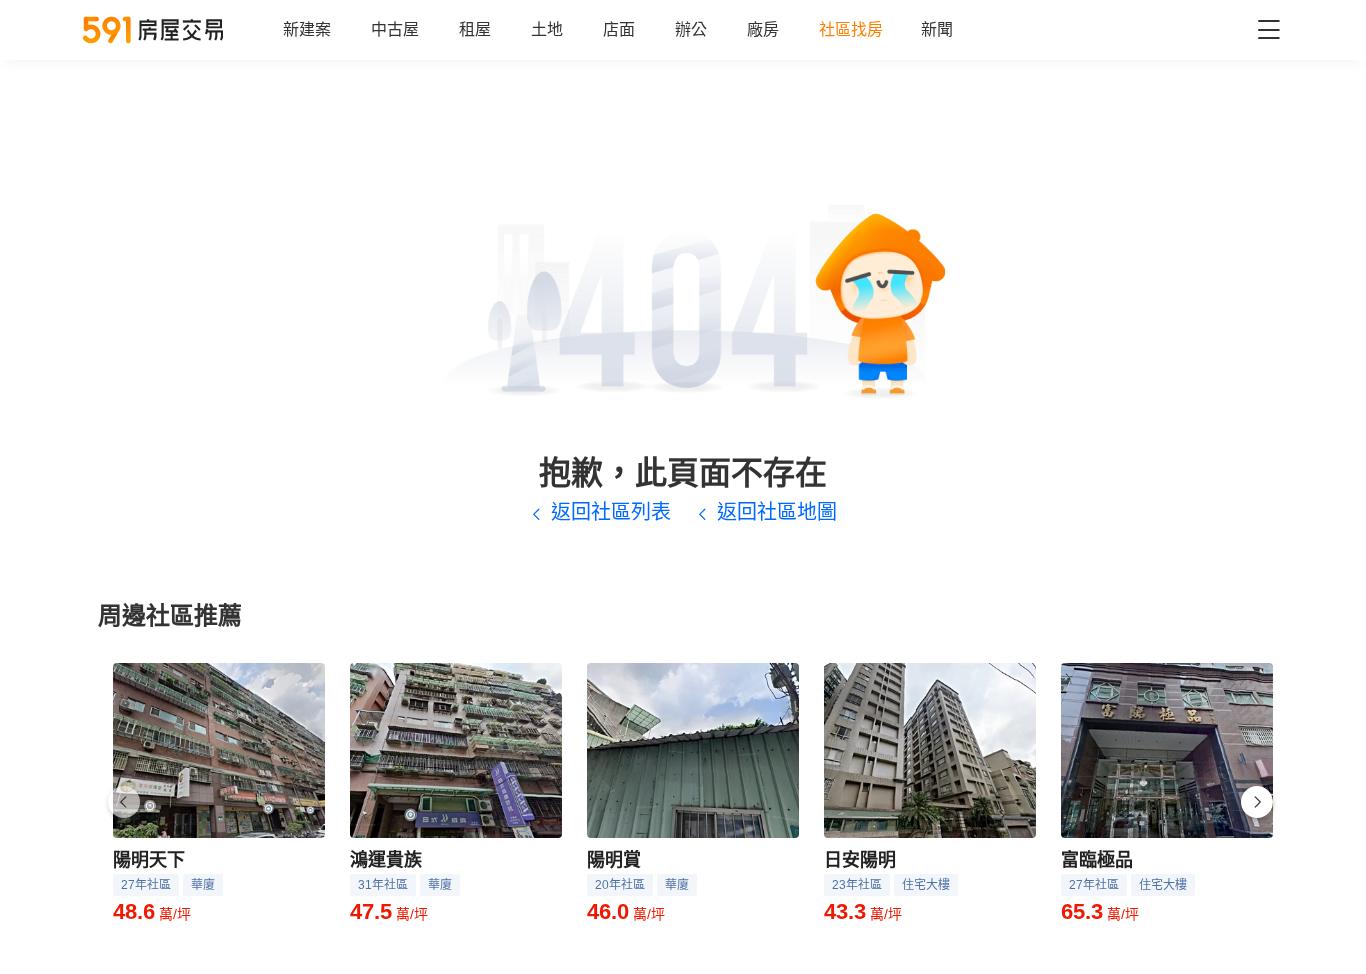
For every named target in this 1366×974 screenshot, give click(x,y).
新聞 (937, 29)
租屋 (475, 29)
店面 (619, 29)
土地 (547, 29)
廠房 (763, 29)
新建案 (307, 29)
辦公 (691, 29)
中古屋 (395, 29)
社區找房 (851, 29)
